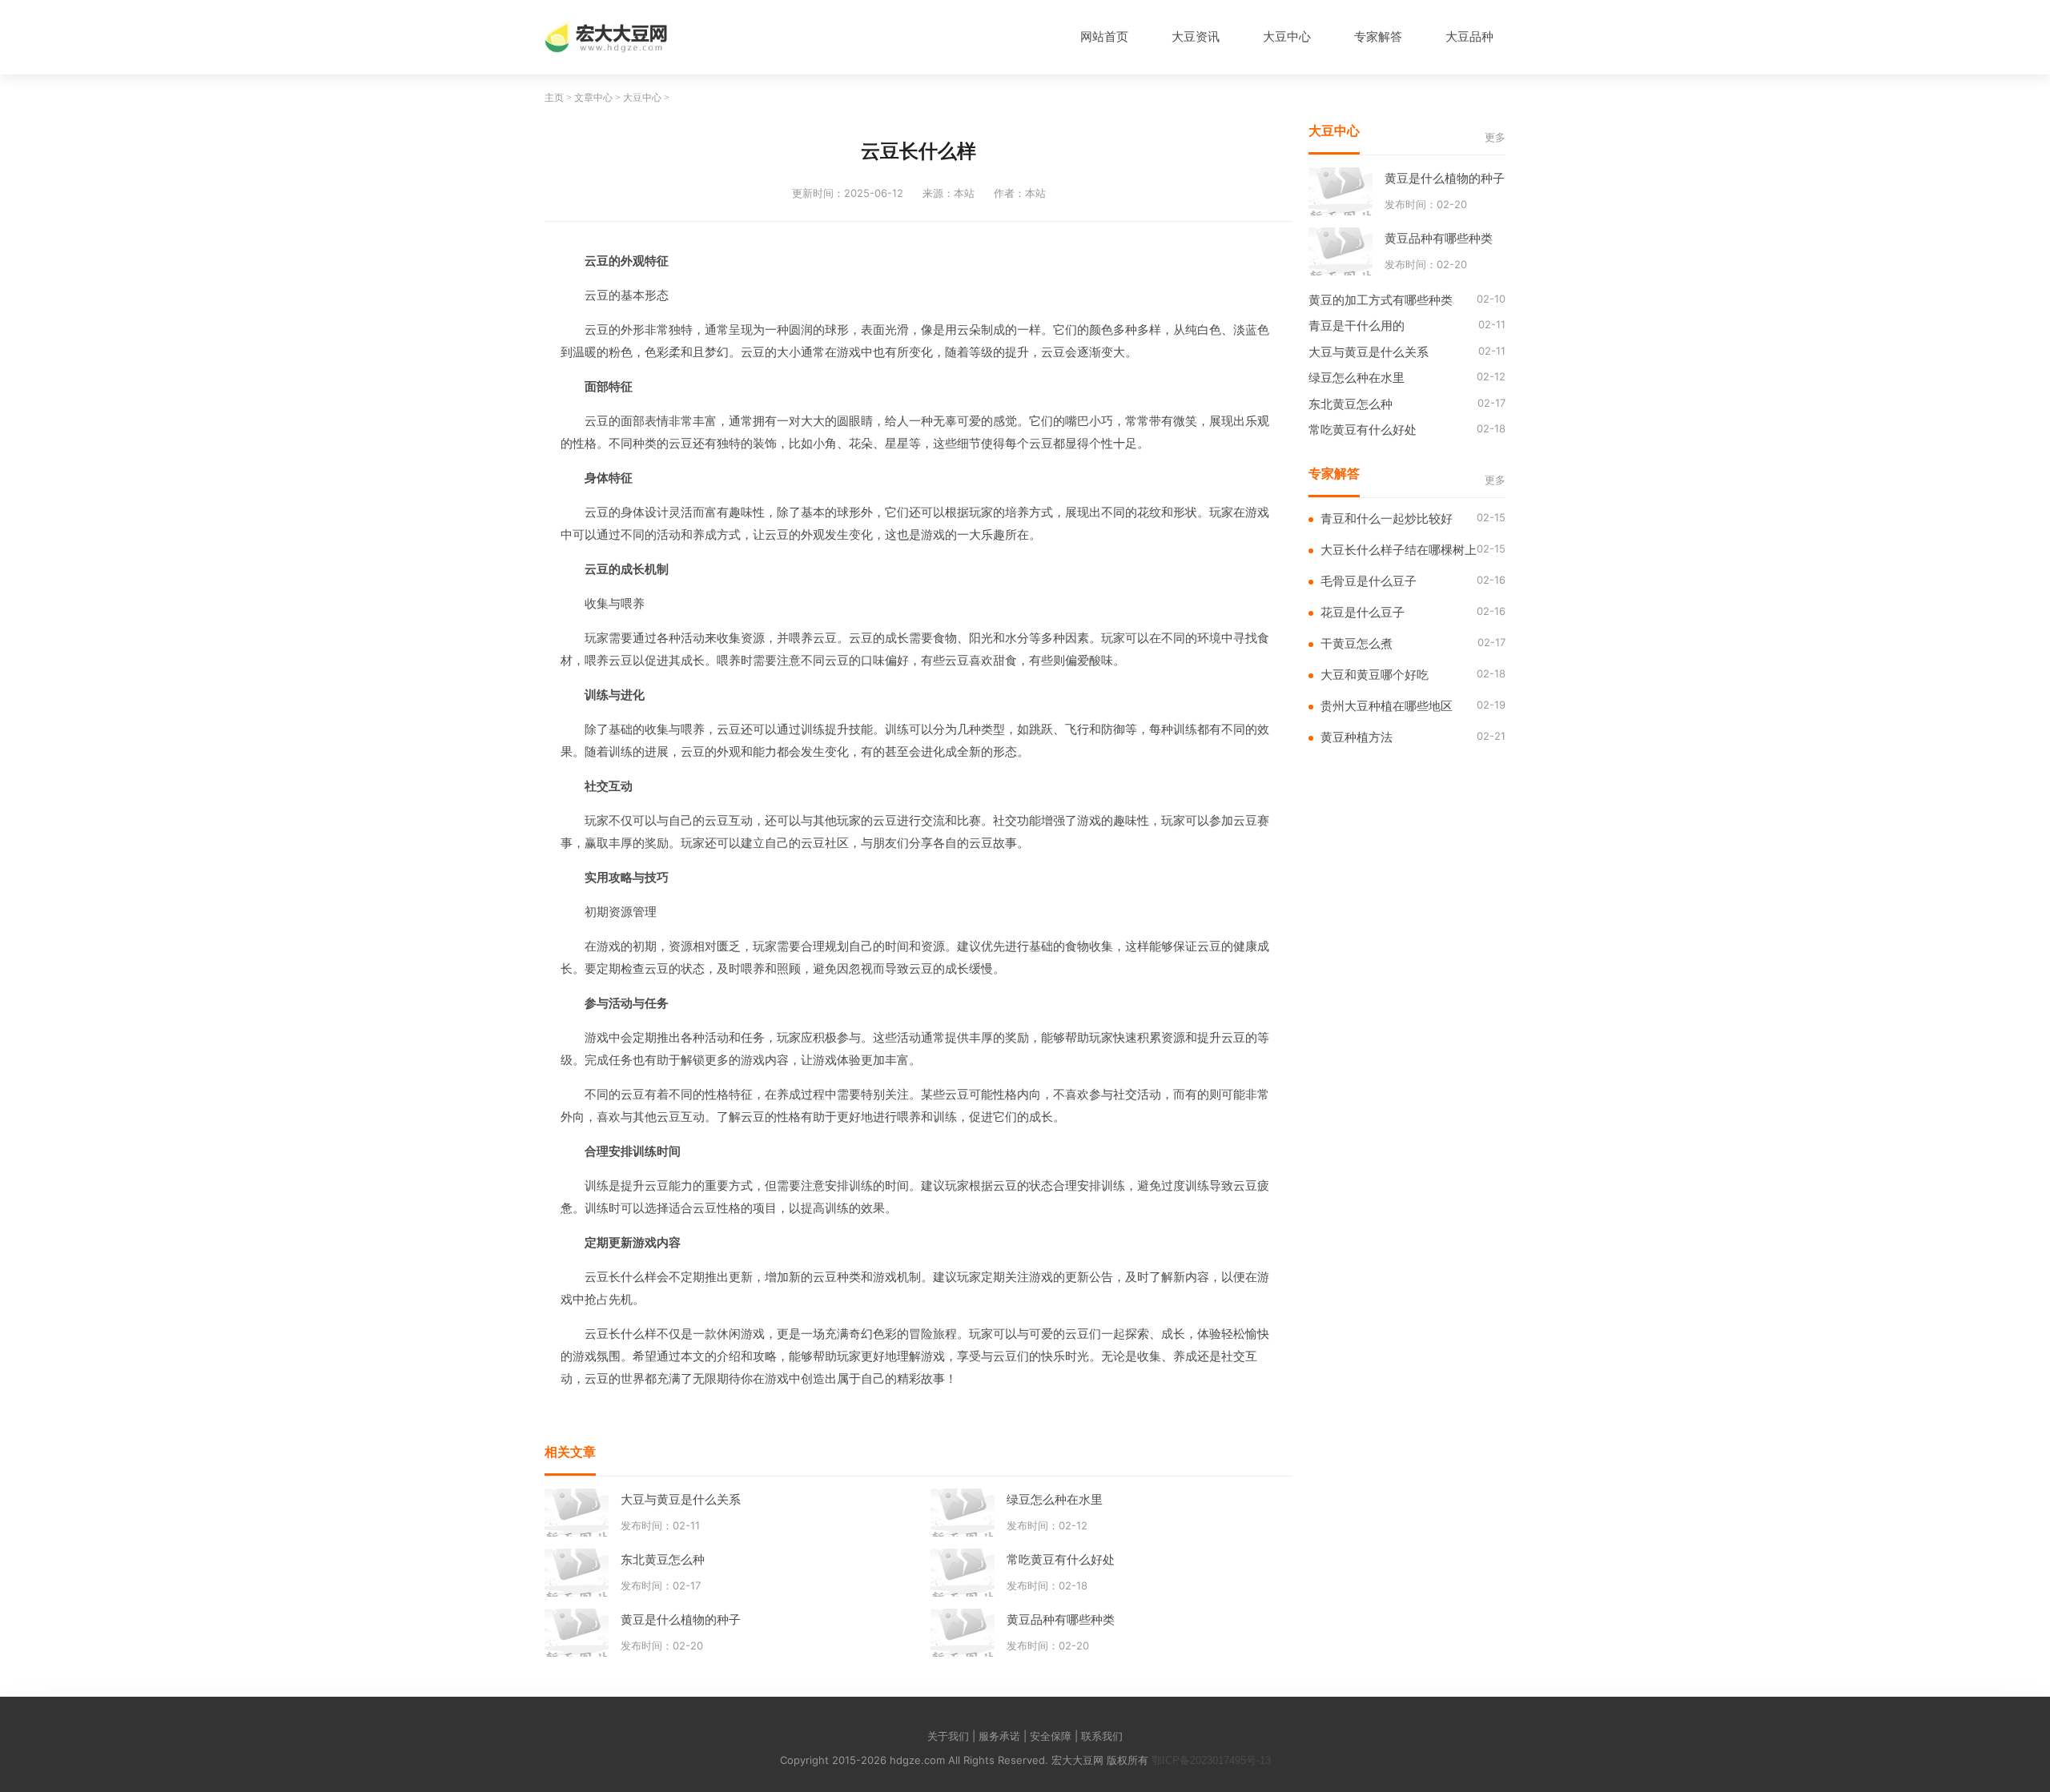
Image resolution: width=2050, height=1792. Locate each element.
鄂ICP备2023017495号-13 (1211, 1760)
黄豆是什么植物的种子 (681, 1619)
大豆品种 (1469, 36)
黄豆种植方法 (1357, 737)
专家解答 (1378, 36)
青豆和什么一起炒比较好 (1387, 518)
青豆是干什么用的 (1357, 325)
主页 (554, 98)
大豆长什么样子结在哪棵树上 (1399, 550)
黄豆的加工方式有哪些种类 (1381, 300)
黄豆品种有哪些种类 (1061, 1619)
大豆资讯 (1196, 36)
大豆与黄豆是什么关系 (681, 1499)
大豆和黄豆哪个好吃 (1375, 675)
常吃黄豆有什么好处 (1061, 1559)
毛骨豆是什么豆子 (1369, 581)
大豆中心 (1287, 36)
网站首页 (1104, 36)
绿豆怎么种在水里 (1055, 1499)
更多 (1495, 137)
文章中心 (593, 98)
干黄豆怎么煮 (1357, 643)
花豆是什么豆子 (1363, 612)
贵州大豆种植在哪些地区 (1387, 706)
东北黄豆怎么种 (663, 1559)
